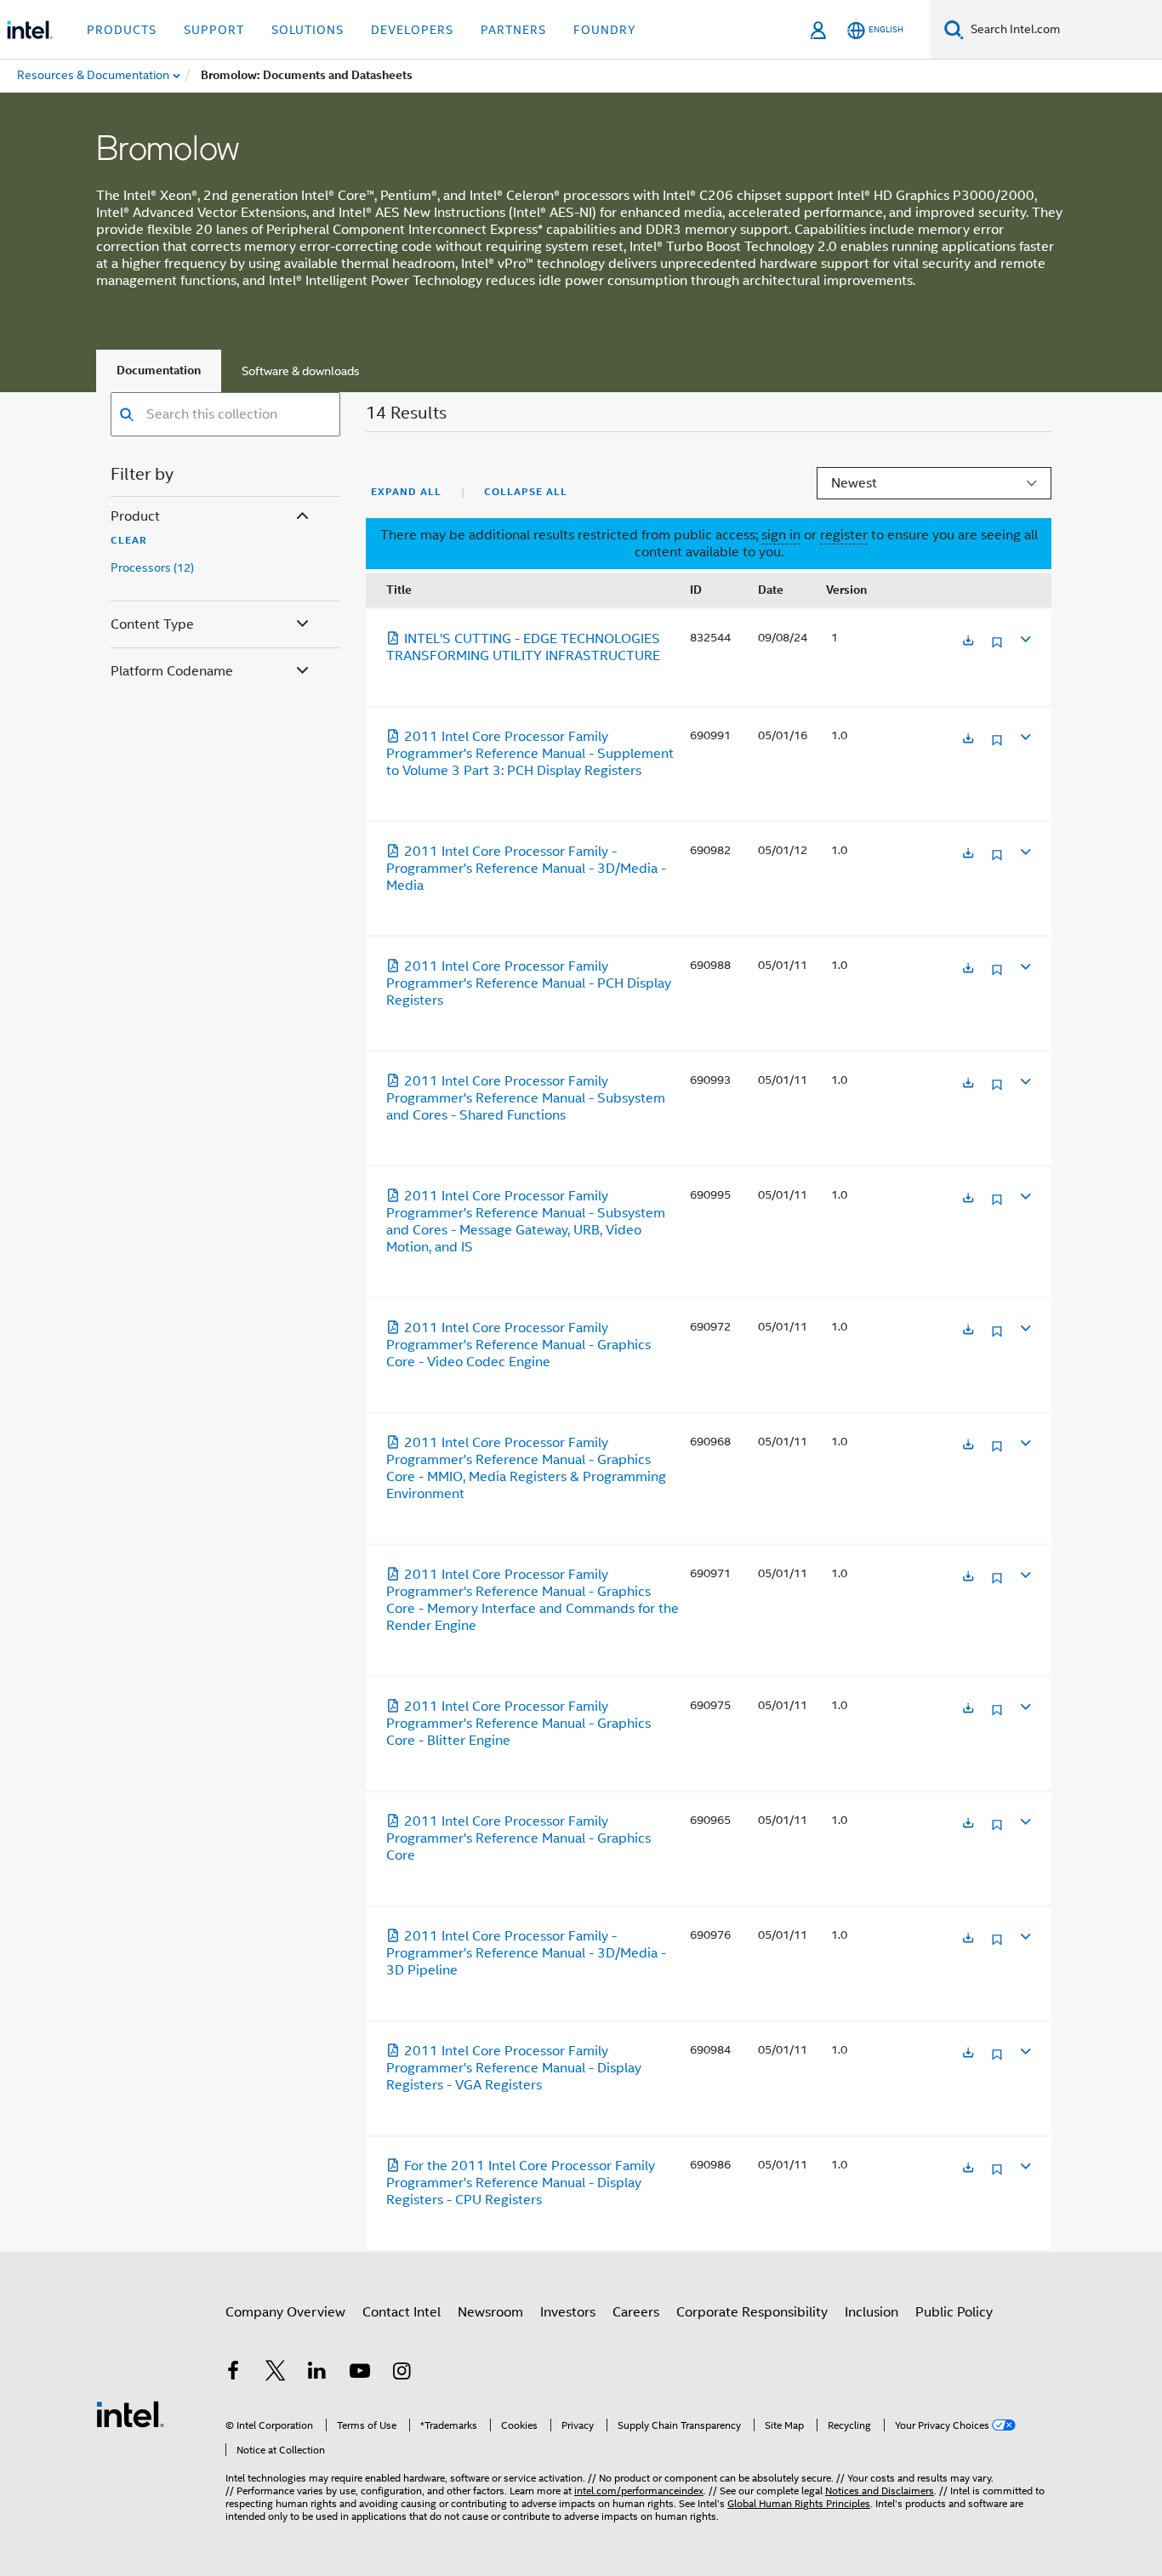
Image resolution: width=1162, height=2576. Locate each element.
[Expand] (1024, 638)
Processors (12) (152, 568)
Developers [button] (412, 30)
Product (135, 516)
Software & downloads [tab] (301, 371)
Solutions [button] (308, 30)
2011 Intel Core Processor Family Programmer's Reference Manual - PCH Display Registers (529, 983)
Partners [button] (513, 30)
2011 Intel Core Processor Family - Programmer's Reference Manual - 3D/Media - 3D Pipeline (526, 1953)
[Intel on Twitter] (276, 2374)
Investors (568, 2312)
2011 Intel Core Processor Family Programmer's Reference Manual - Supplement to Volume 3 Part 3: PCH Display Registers (530, 754)
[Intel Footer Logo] (130, 2414)
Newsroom (490, 2312)
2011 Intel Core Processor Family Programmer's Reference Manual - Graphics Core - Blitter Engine (518, 1724)
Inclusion (871, 2312)
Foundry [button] (605, 30)
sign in (781, 535)
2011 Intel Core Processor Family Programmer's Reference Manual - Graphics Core (518, 1838)
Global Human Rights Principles (799, 2503)
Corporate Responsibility (752, 2312)
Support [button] (214, 30)
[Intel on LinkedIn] (317, 2374)
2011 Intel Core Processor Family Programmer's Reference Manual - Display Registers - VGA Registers (514, 2068)
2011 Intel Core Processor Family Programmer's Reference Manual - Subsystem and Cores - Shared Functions (526, 1098)
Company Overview (285, 2312)
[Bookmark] (997, 649)
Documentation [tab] (159, 370)
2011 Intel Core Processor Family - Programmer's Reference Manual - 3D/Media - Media (526, 869)
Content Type (152, 624)
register (844, 535)
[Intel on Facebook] (233, 2374)
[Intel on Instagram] (402, 2374)
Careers (636, 2312)
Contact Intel (402, 2312)
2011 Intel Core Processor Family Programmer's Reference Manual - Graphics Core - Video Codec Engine (518, 1345)
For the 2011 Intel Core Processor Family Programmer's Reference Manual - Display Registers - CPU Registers (521, 2183)
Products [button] (122, 30)
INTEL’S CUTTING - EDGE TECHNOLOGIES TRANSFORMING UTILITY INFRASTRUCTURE (523, 647)
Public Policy (954, 2312)
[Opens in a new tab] (968, 642)
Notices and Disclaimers (880, 2491)
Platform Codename (172, 671)
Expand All (406, 492)
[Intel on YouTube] (360, 2374)
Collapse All (526, 492)
